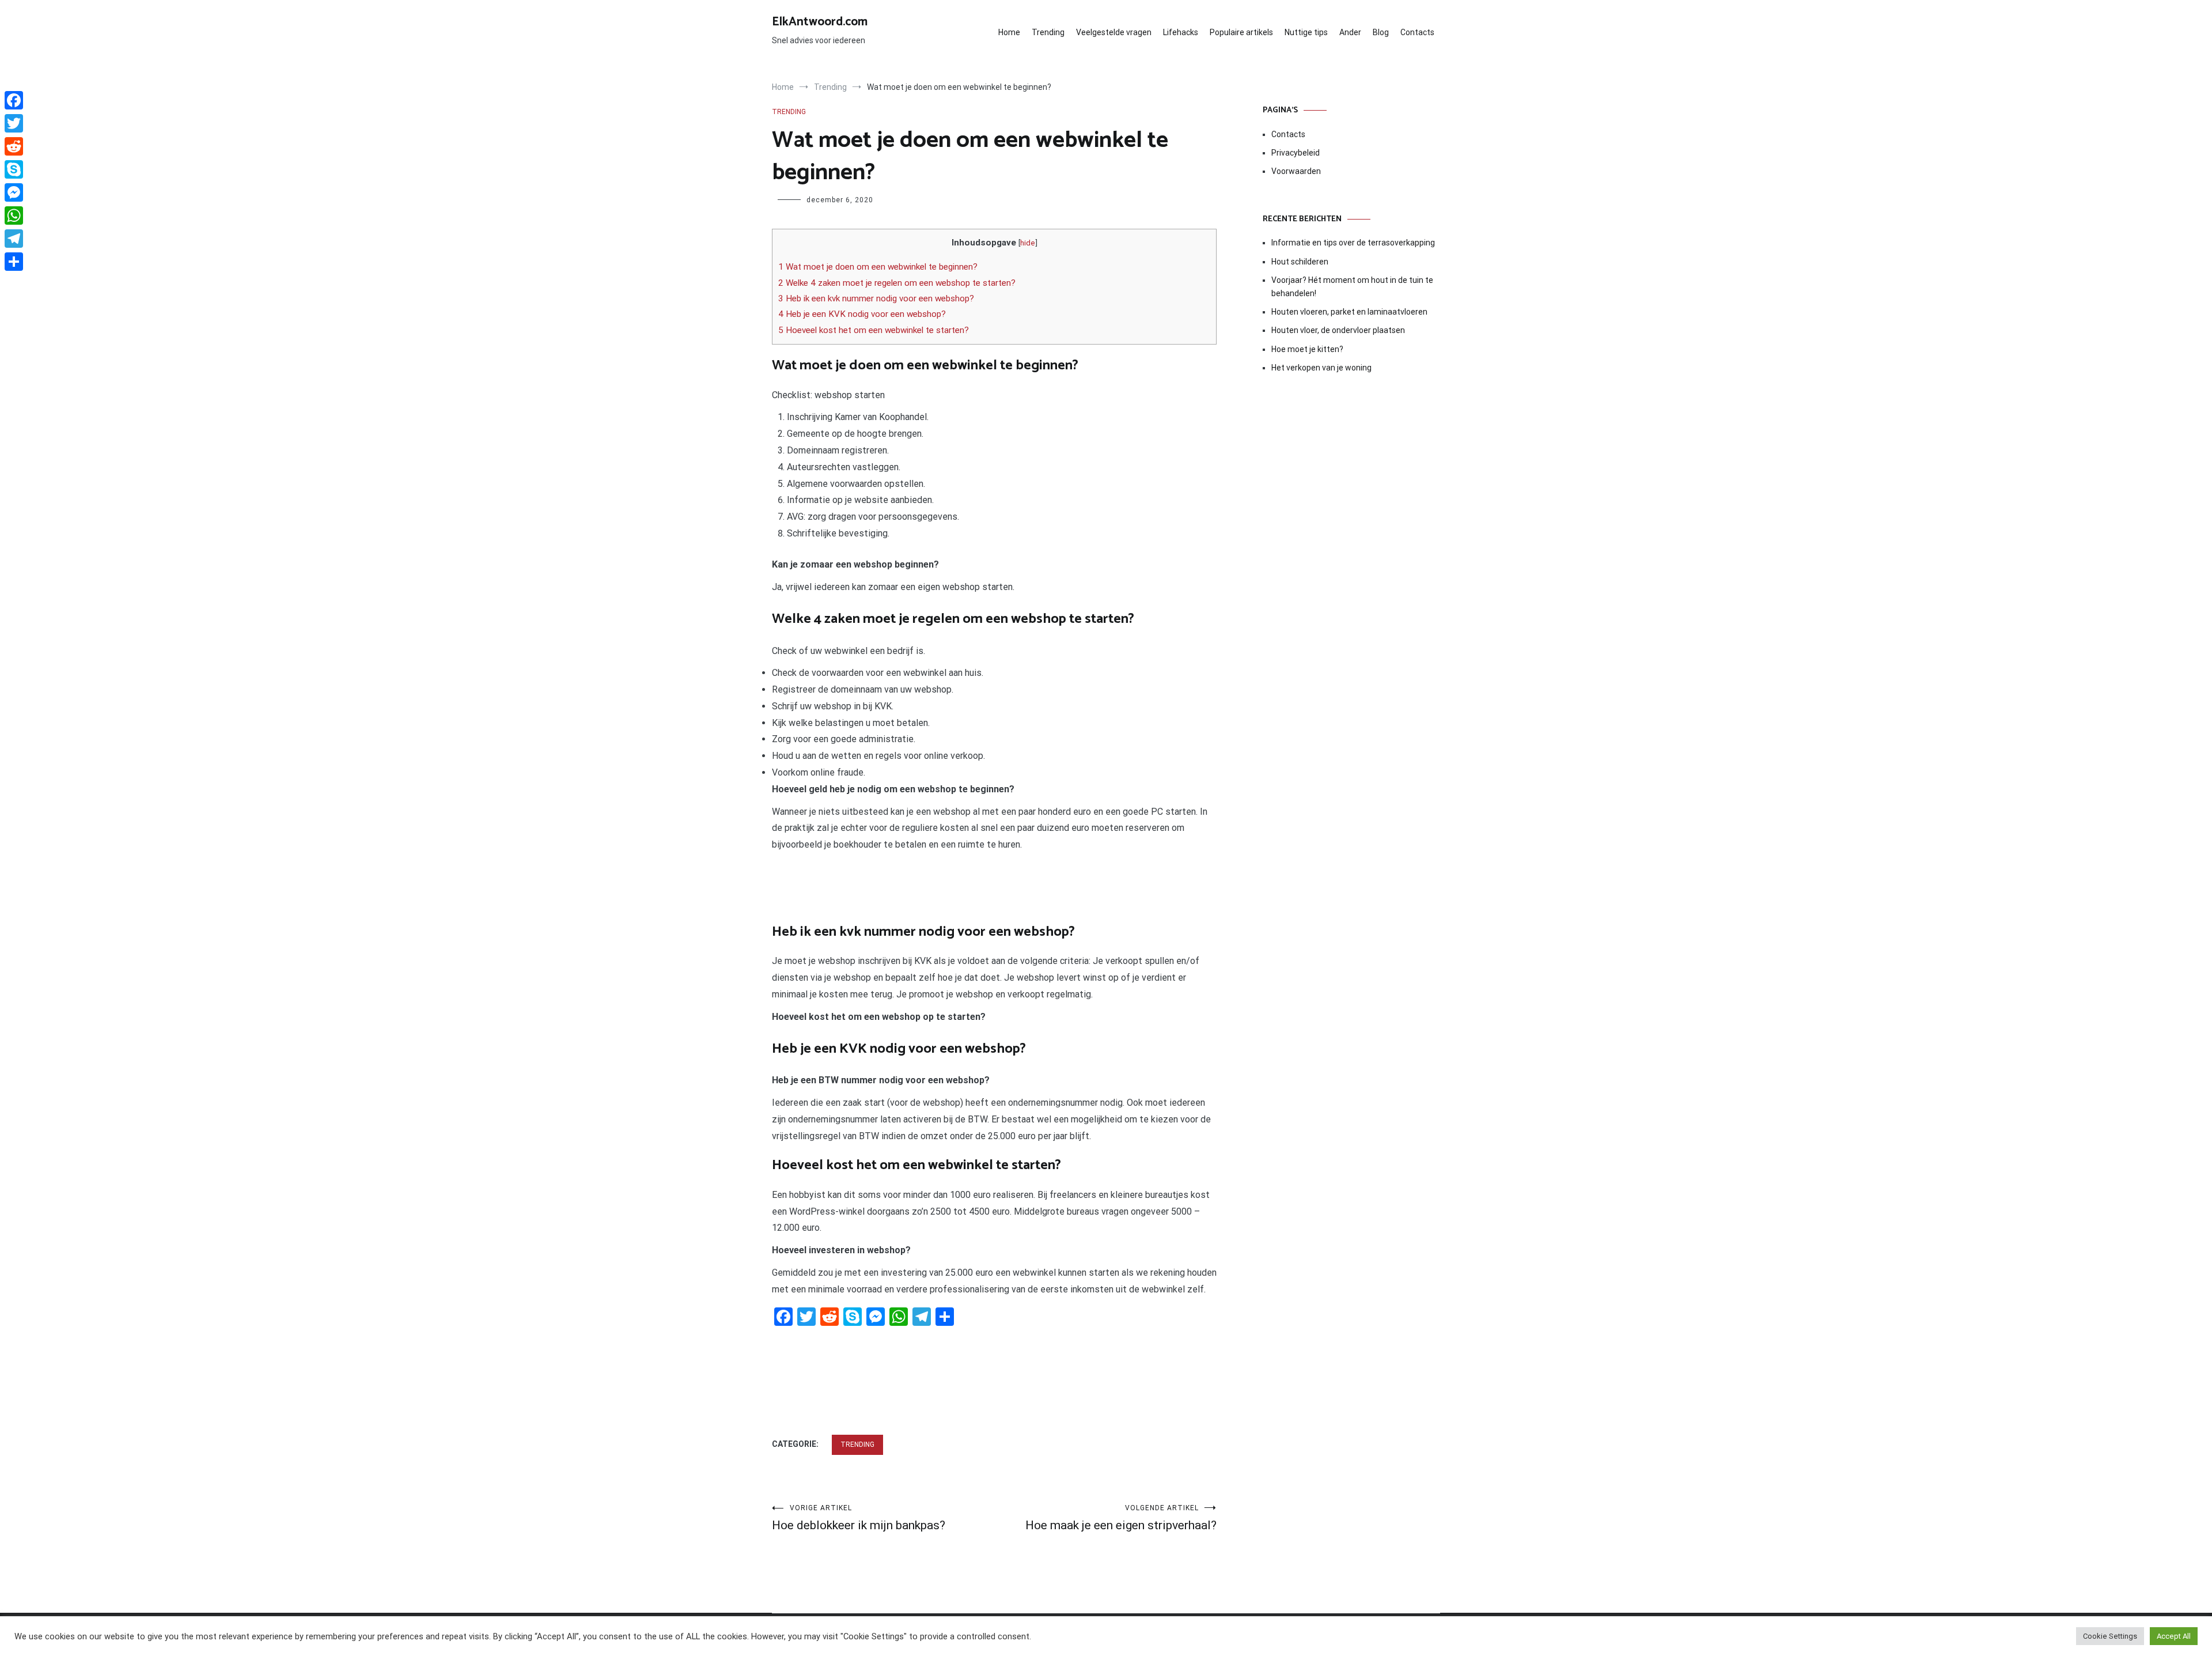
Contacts (1417, 32)
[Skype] (14, 169)
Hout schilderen (1300, 262)
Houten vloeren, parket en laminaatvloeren (1349, 312)
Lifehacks (1181, 32)
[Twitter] (14, 123)
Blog (1381, 32)
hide (1028, 243)
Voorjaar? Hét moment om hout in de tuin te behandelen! (1352, 286)
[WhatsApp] (14, 215)
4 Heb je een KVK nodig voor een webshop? (862, 314)
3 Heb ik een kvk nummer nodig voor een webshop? (876, 298)
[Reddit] (14, 146)
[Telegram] (14, 239)
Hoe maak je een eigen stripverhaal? (1121, 1518)
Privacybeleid (1296, 153)
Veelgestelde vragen (1114, 32)
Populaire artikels (1241, 32)
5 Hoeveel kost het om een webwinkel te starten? (874, 330)
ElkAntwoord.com (820, 22)
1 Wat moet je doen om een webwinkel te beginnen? (878, 267)
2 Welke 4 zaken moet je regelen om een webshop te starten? (897, 283)
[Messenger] (14, 192)
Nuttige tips (1306, 32)
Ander (1350, 32)
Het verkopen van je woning (1321, 368)
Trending (1048, 32)
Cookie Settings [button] (2110, 1636)
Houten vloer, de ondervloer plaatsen (1338, 330)
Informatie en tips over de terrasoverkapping (1353, 243)
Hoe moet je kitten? (1308, 349)
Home (1009, 32)
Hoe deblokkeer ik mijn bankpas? (859, 1518)
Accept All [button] (2174, 1636)
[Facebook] (14, 100)
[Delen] (14, 262)
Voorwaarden (1296, 171)
